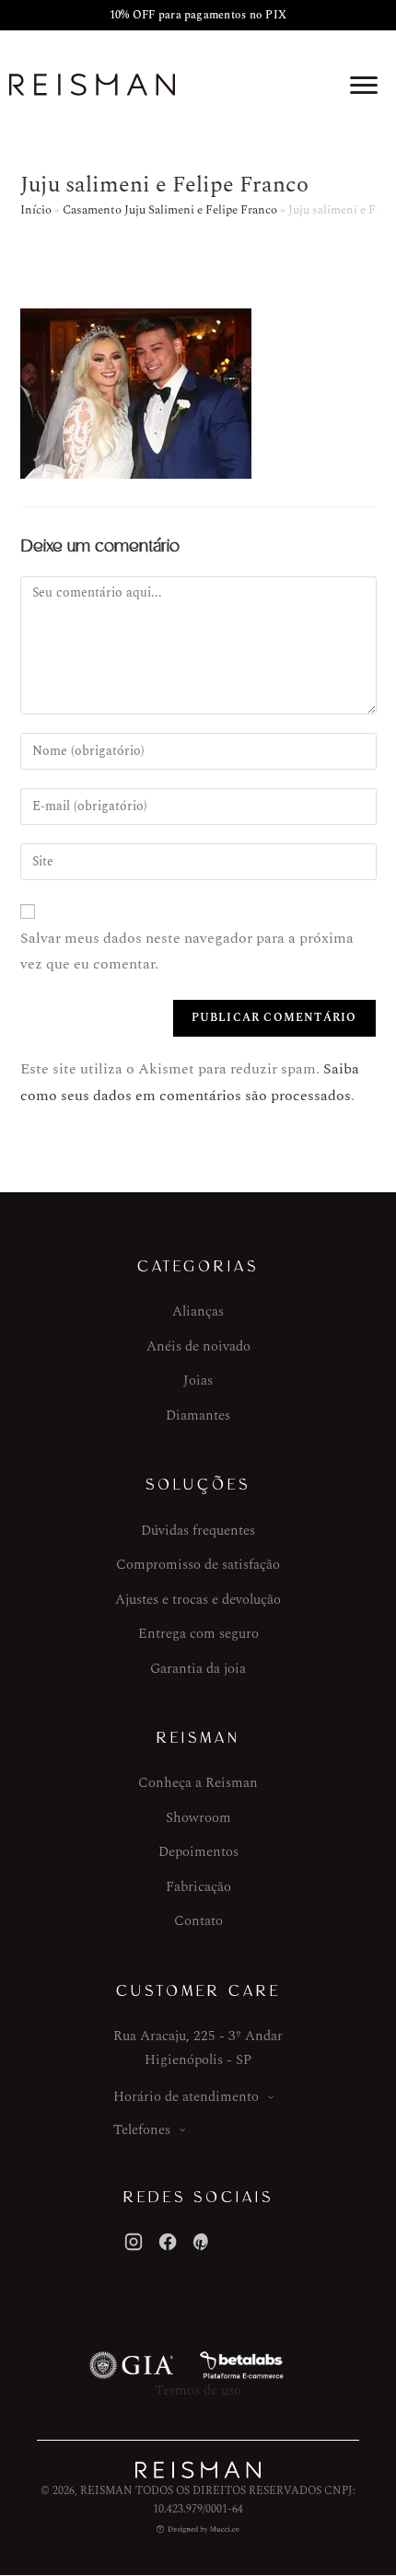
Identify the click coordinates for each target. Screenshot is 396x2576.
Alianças (198, 1311)
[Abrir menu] (364, 85)
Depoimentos (198, 1852)
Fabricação (198, 1887)
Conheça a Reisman (198, 1783)
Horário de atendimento (186, 2097)
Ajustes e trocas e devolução (198, 1600)
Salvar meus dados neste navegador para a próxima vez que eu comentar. (187, 951)
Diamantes (198, 1416)
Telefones (142, 2130)
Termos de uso (198, 2390)
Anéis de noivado (198, 1346)
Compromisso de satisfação (198, 1565)
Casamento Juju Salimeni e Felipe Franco (170, 210)
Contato (198, 1921)
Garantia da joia (198, 1669)
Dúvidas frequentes (198, 1531)
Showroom (198, 1818)
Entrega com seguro (198, 1634)
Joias (198, 1381)
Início (36, 210)
